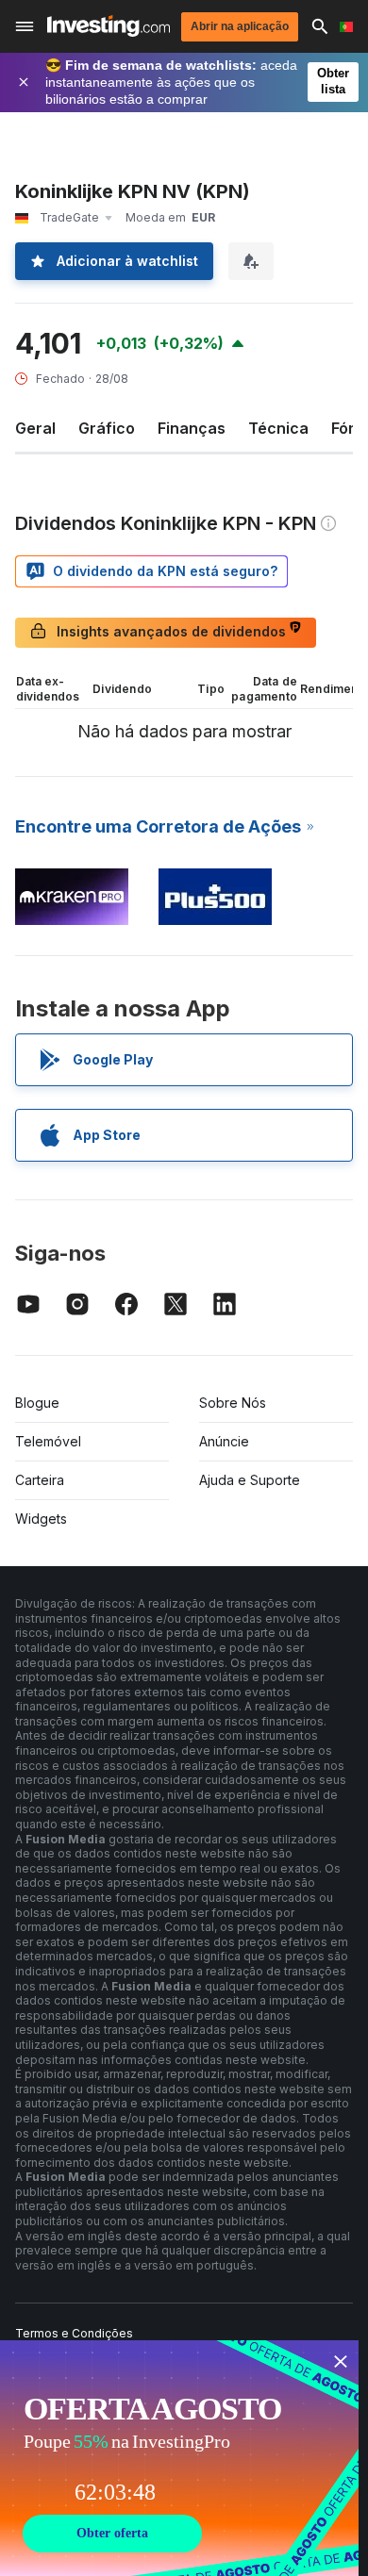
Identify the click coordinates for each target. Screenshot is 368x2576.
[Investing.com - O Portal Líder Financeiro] (109, 26)
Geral (35, 428)
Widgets (41, 1519)
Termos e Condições (74, 2333)
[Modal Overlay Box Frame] (179, 2458)
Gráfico (107, 428)
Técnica (278, 428)
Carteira (40, 1480)
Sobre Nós (233, 1403)
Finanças (192, 428)
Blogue (37, 1403)
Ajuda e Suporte (250, 1480)
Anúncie (224, 1441)
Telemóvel (48, 1441)
